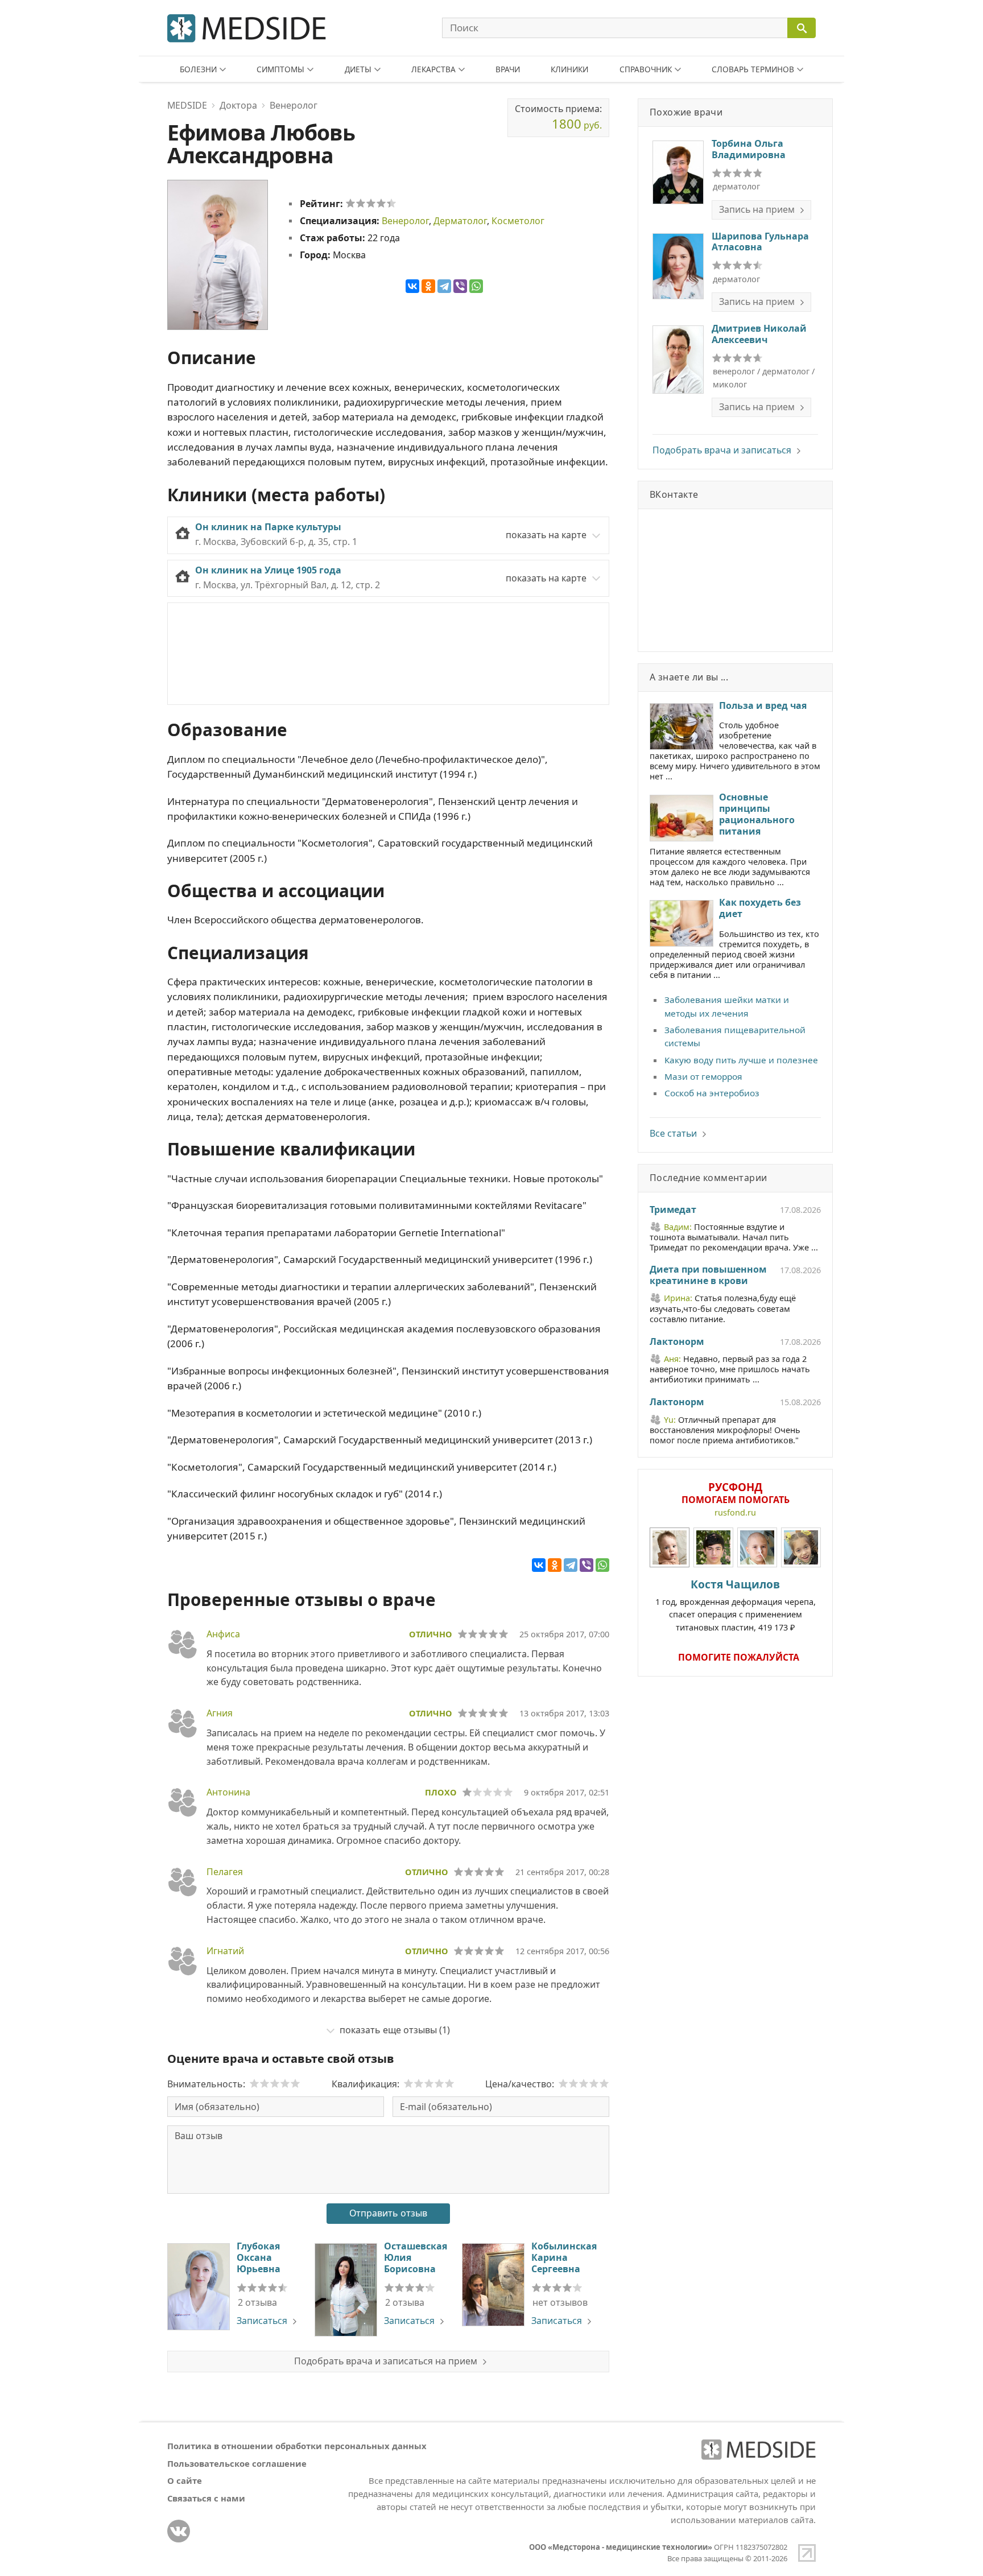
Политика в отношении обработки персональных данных (297, 2446)
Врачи (508, 69)
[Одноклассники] (428, 286)
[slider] (371, 203)
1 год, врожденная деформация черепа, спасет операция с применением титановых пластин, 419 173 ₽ (736, 1605)
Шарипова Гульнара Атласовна (760, 242)
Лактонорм (677, 1342)
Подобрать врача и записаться (722, 450)
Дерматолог (460, 221)
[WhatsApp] (476, 286)
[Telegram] (444, 286)
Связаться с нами (206, 2498)
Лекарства (433, 69)
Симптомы (280, 69)
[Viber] (460, 286)
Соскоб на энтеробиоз (712, 1093)
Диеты (358, 69)
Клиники (569, 69)
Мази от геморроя (703, 1076)
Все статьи (673, 1133)
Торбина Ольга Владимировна (749, 149)
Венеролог (405, 221)
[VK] (179, 2531)
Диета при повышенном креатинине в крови (708, 1275)
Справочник (646, 69)
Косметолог (518, 221)
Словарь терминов (753, 69)
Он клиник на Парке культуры (268, 527)
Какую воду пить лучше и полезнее (741, 1060)
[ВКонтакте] (412, 286)
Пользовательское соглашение (237, 2463)
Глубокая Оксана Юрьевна (259, 2257)
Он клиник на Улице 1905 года (268, 570)
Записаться (262, 2321)
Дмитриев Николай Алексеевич (759, 334)
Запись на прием (757, 209)
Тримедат (673, 1210)
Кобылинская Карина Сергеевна (564, 2257)
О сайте (185, 2480)
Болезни (198, 69)
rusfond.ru (735, 1512)
